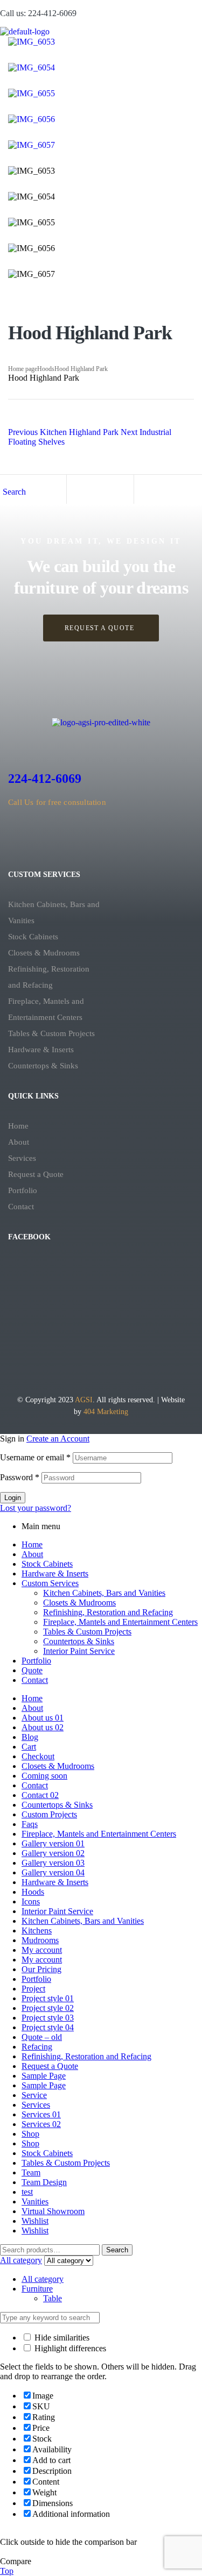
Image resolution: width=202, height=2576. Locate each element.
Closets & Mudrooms (44, 953)
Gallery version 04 (53, 1872)
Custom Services (50, 1583)
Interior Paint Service (79, 1651)
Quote (32, 1670)
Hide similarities (61, 2338)
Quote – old (42, 2037)
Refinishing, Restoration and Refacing (49, 977)
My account (42, 1950)
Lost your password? (36, 1508)
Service (34, 2095)
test (27, 2192)
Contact (21, 1207)
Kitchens (37, 1931)
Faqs (30, 1824)
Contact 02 (40, 1795)
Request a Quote (36, 1174)
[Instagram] (118, 837)
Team (31, 2172)
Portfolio (23, 1190)
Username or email (35, 1457)
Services (22, 1158)
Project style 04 (48, 2027)
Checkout (38, 1756)
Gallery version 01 (53, 1843)
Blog (30, 1737)
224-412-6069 (45, 779)
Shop (30, 2134)
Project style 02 (48, 2008)
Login (13, 1498)
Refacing (37, 2047)
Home (18, 1126)
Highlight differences (69, 2348)
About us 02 (43, 1727)
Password (20, 1477)
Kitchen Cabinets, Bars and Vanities (54, 912)
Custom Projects (49, 1814)
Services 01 (41, 2114)
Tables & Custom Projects (51, 1033)
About (19, 1142)
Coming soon (44, 1776)
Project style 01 (48, 1998)
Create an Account (58, 1439)
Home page (23, 369)
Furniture (37, 2289)
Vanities (35, 2202)
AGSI (84, 1400)
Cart (29, 1747)
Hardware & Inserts (41, 1050)
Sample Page (44, 2076)
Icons (31, 1901)
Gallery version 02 (53, 1853)
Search (117, 2250)
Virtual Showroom (53, 2211)
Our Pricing (41, 1969)
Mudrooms (40, 1940)
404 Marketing (106, 1412)
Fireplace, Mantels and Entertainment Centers (46, 1009)
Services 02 (41, 2124)
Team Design (44, 2182)
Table (53, 2298)
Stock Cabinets (33, 937)
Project (33, 1989)
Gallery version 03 (53, 1863)
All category (43, 2279)
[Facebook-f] (85, 837)
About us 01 (43, 1718)
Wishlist (35, 2221)
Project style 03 (48, 2018)
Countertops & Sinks (43, 1066)
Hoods (46, 369)
